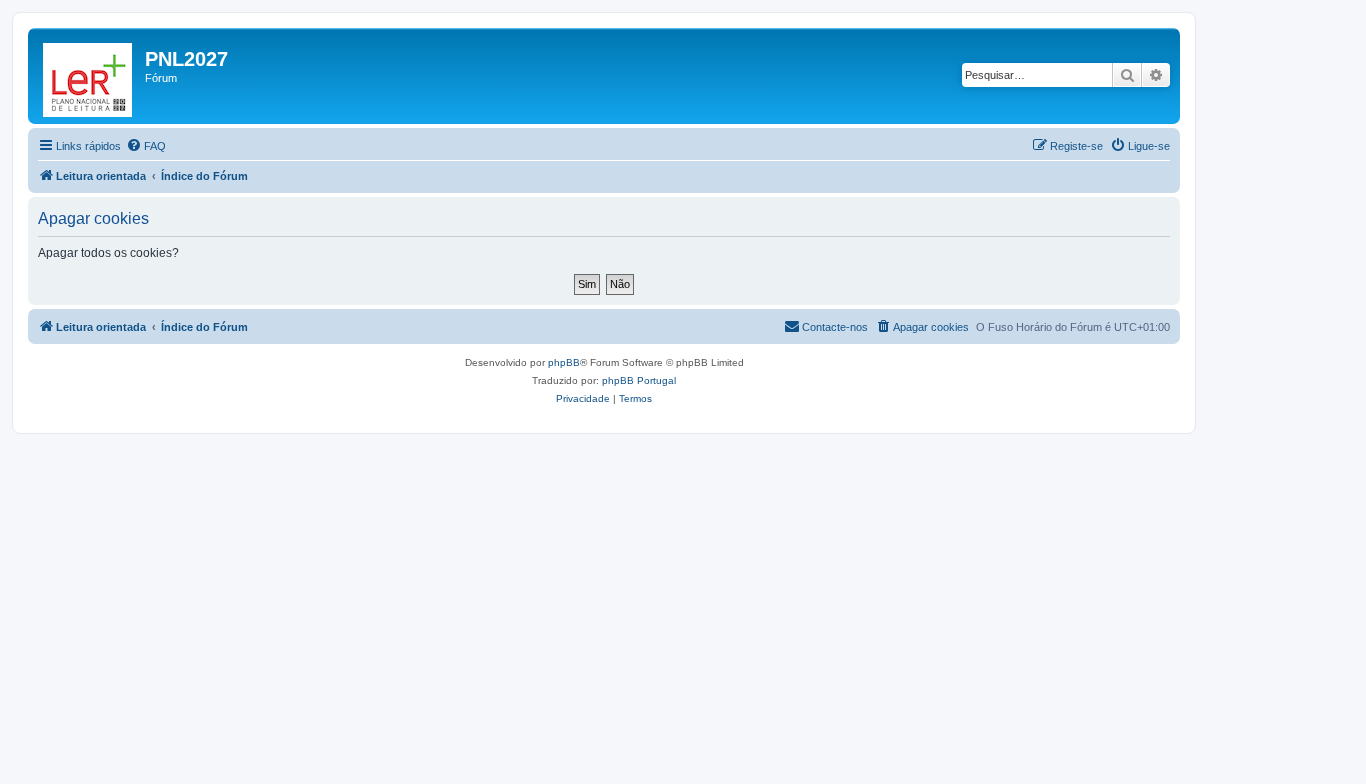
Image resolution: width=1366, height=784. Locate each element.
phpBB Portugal (639, 380)
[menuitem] (146, 146)
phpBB (564, 362)
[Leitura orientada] (89, 76)
